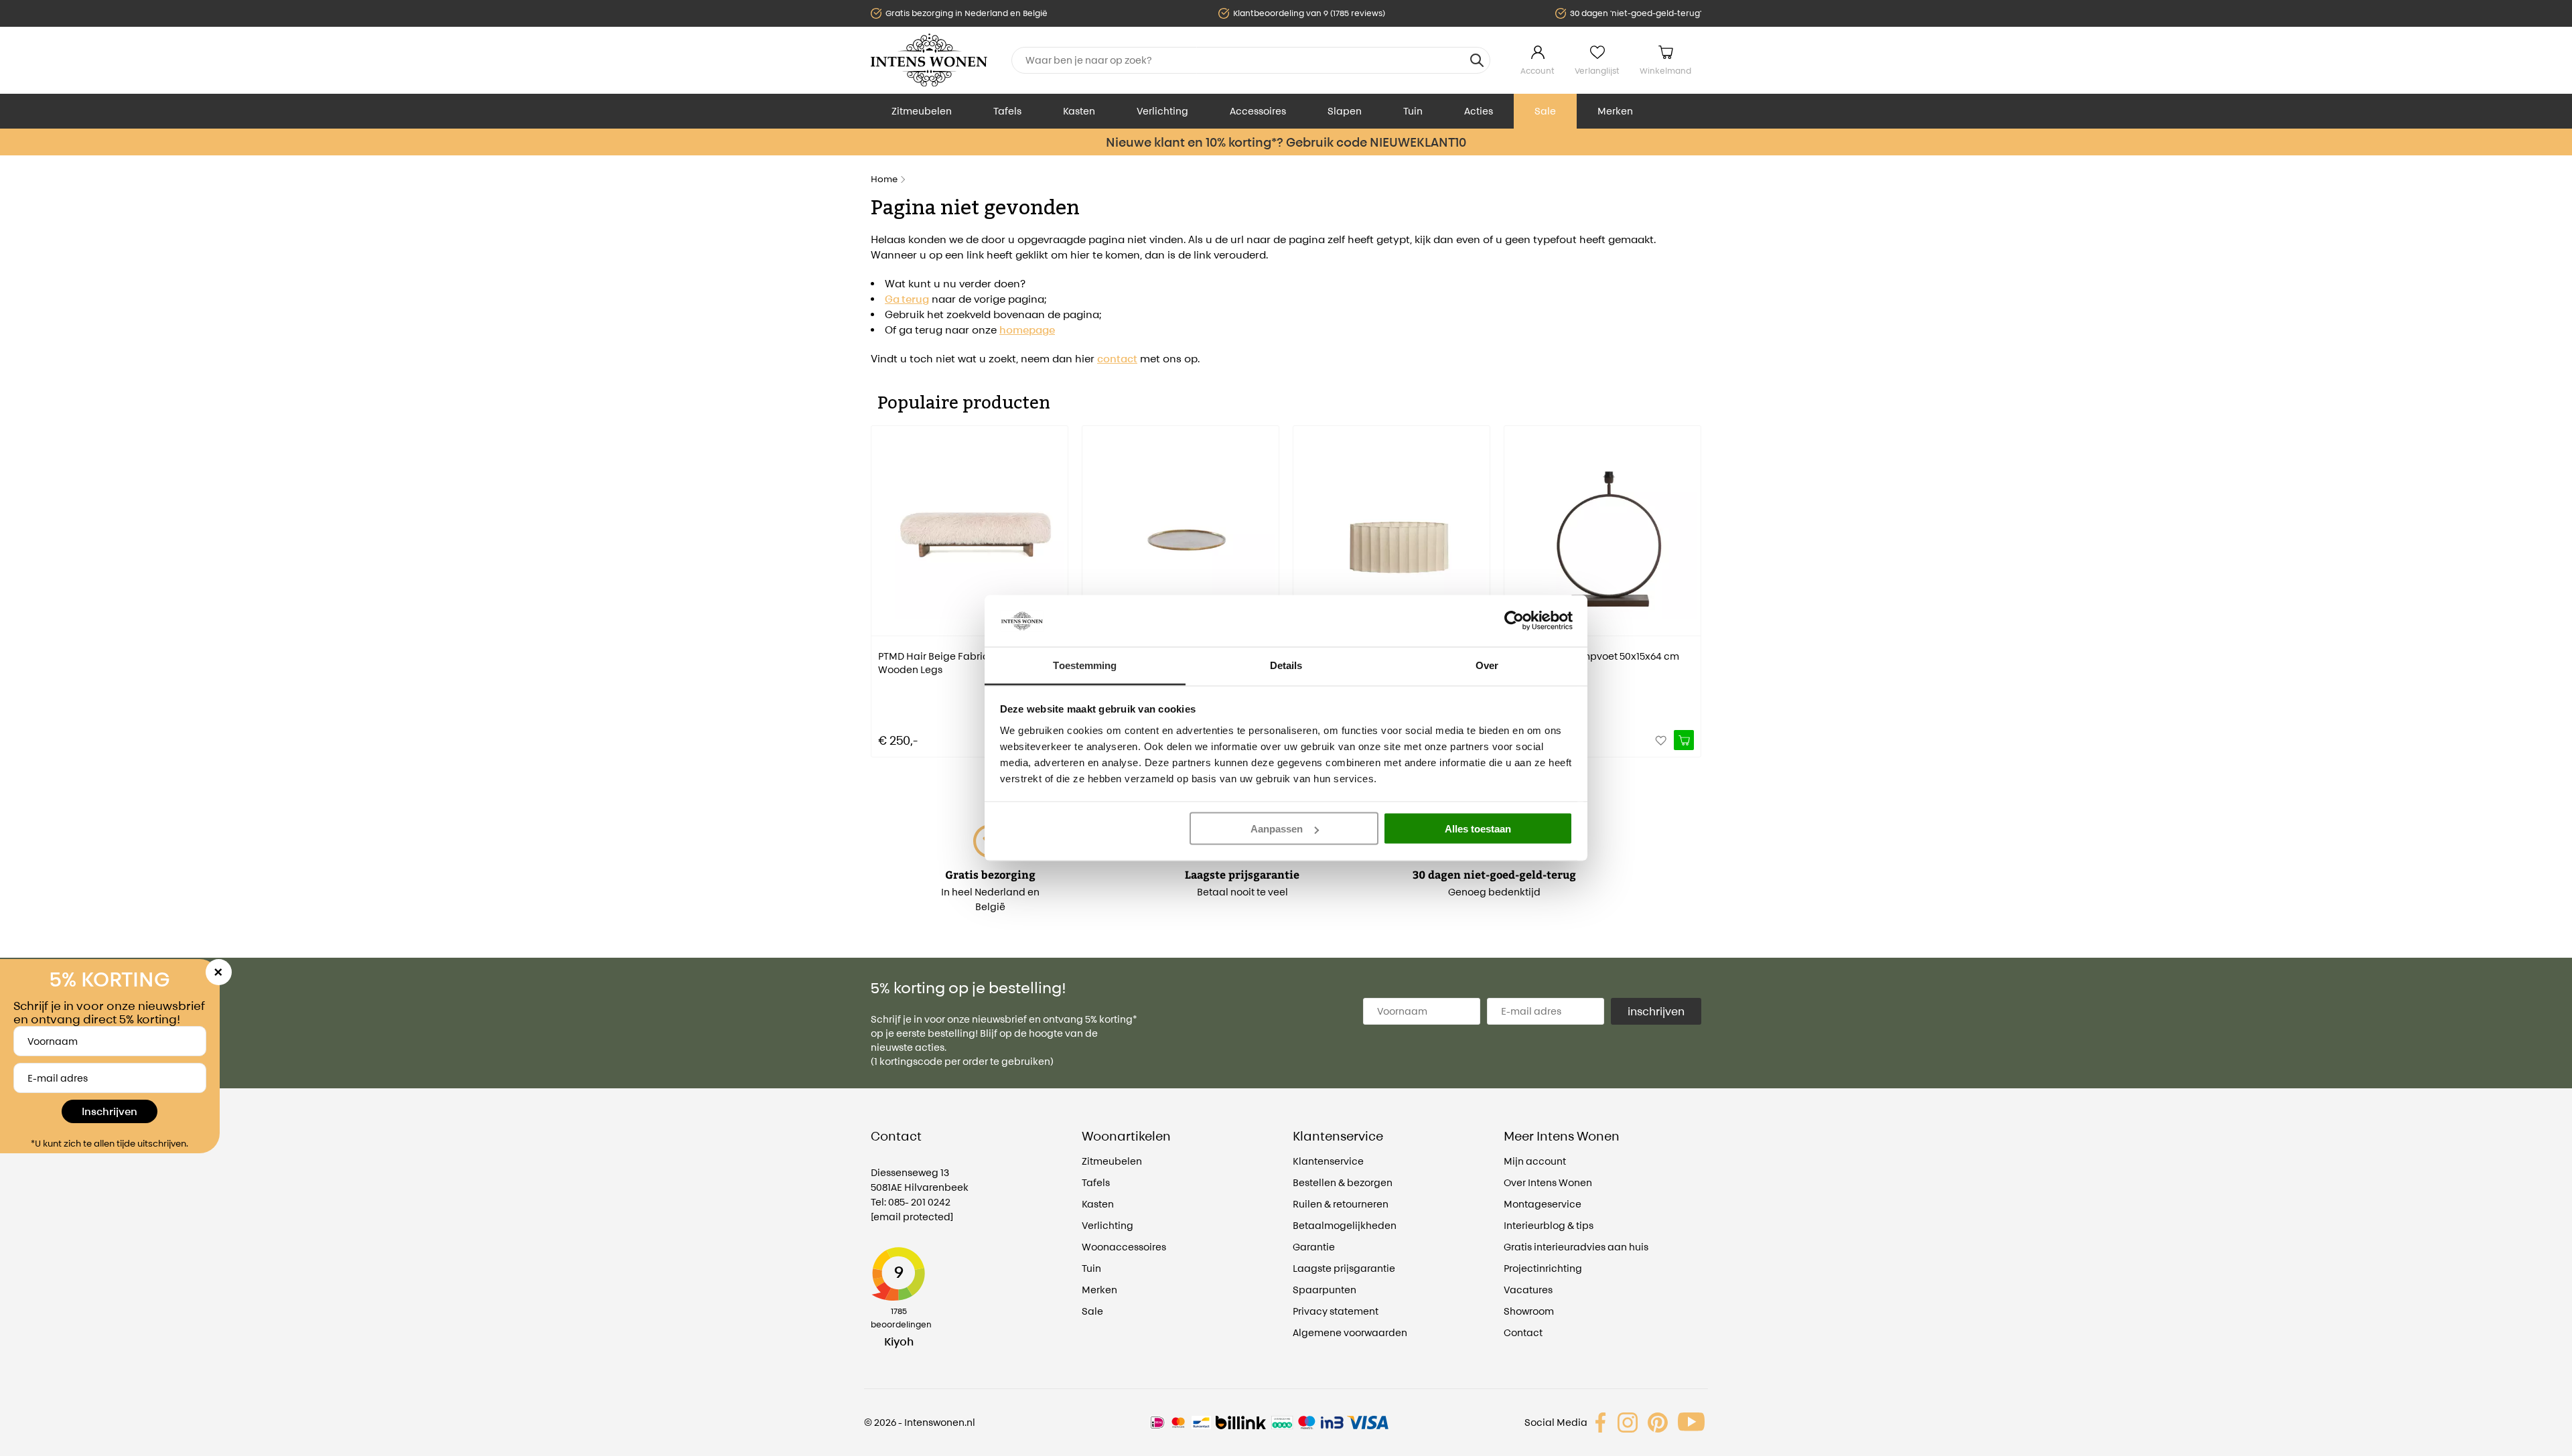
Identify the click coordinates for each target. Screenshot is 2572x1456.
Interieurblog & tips (1549, 1225)
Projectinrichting (1543, 1268)
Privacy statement (1336, 1311)
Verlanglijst (1597, 71)
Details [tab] (1286, 665)
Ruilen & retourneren (1341, 1204)
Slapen (1345, 111)
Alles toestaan (1478, 829)
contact (1117, 359)
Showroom (1529, 1311)
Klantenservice (1328, 1161)
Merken (1615, 111)
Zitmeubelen (922, 111)
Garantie (1314, 1247)
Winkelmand (1665, 71)
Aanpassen (1277, 829)
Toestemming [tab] (1085, 665)
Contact (1523, 1332)
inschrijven (1656, 1011)
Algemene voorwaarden (1350, 1332)
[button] (881, 582)
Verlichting (1162, 111)
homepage (1027, 330)
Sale (1545, 111)
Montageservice (1543, 1204)
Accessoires (1258, 111)
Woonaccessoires (1124, 1247)
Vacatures (1528, 1290)
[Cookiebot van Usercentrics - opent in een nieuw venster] (1514, 621)
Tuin (1413, 111)
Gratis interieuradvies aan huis (1576, 1247)
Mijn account (1535, 1161)
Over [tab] (1487, 665)
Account (1538, 71)
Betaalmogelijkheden (1345, 1225)
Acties (1479, 111)
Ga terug (907, 299)
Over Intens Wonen (1548, 1182)
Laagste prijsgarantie (1344, 1268)
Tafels (1007, 111)
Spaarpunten (1325, 1290)
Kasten (1079, 111)
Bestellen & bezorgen (1343, 1182)
